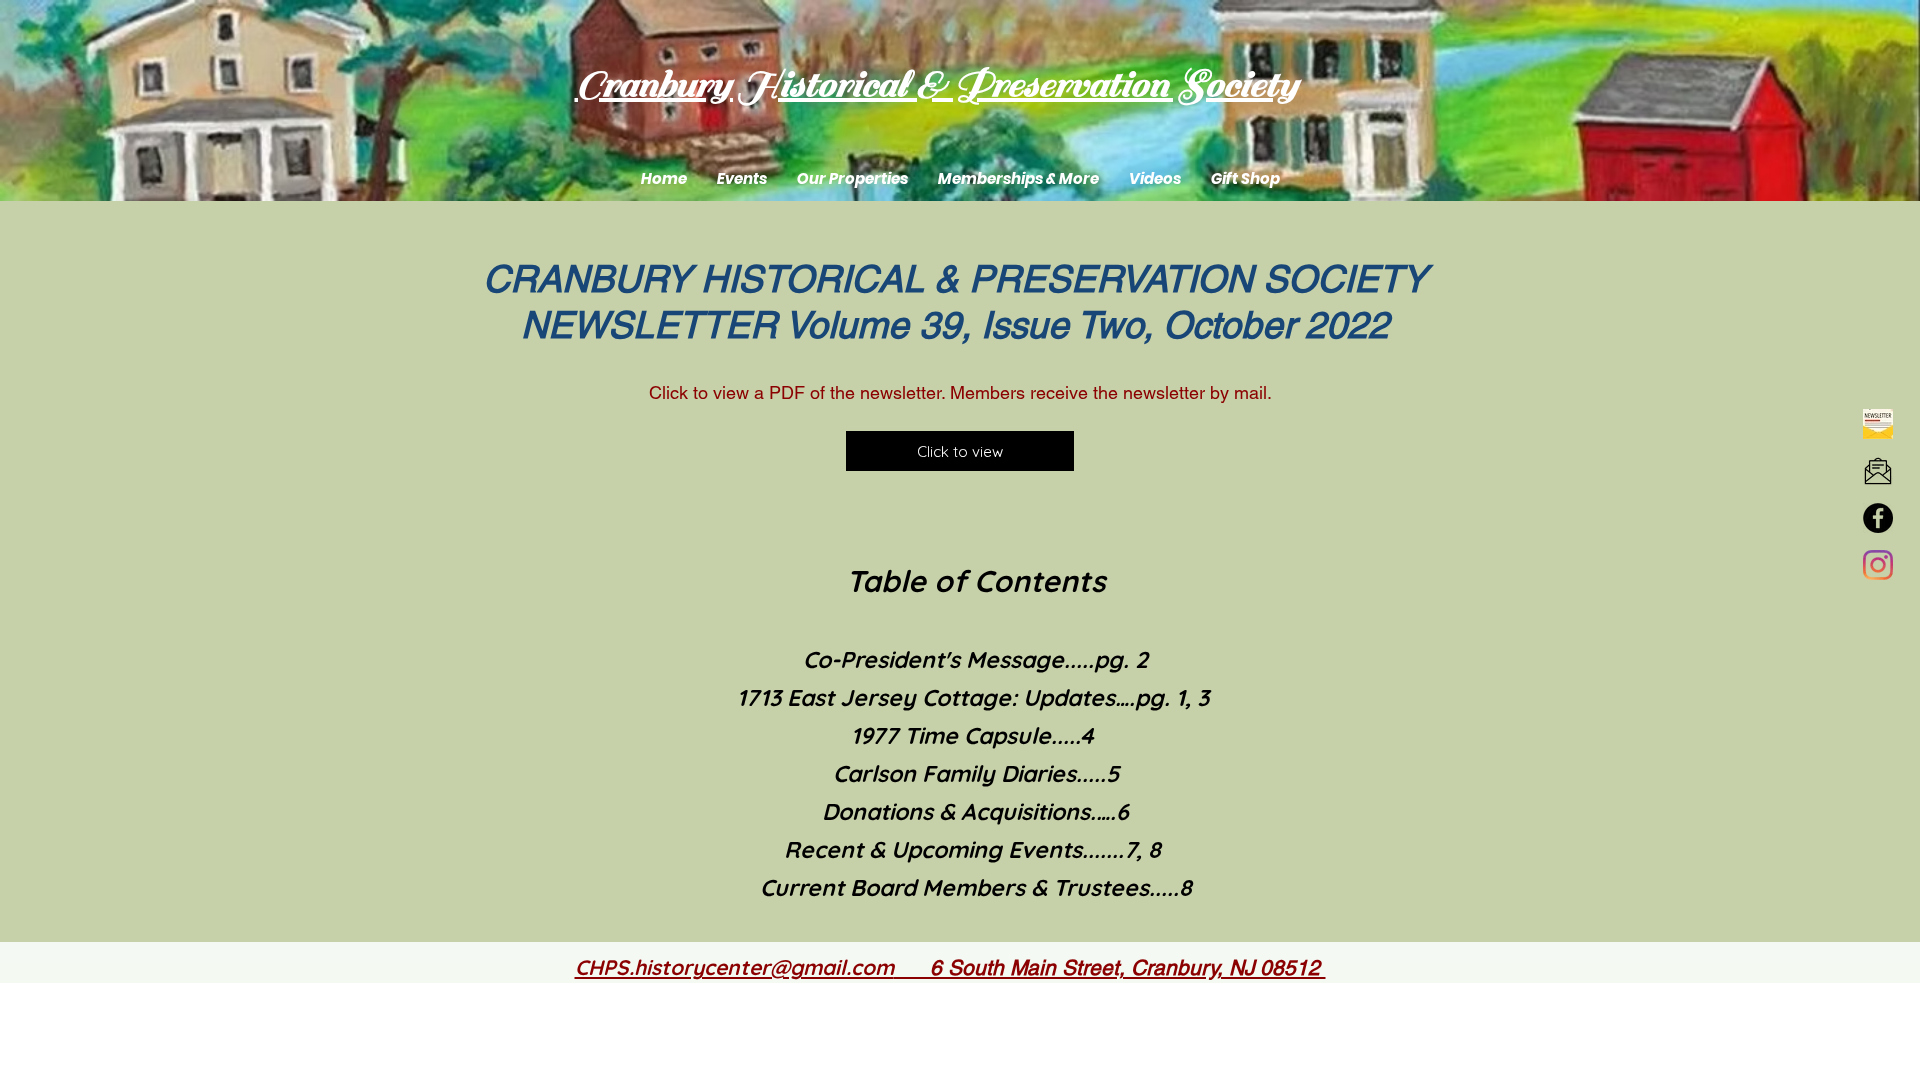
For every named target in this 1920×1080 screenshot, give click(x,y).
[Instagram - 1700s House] (1878, 565)
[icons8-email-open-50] (1878, 471)
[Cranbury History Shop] (1878, 518)
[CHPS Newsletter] (1878, 424)
